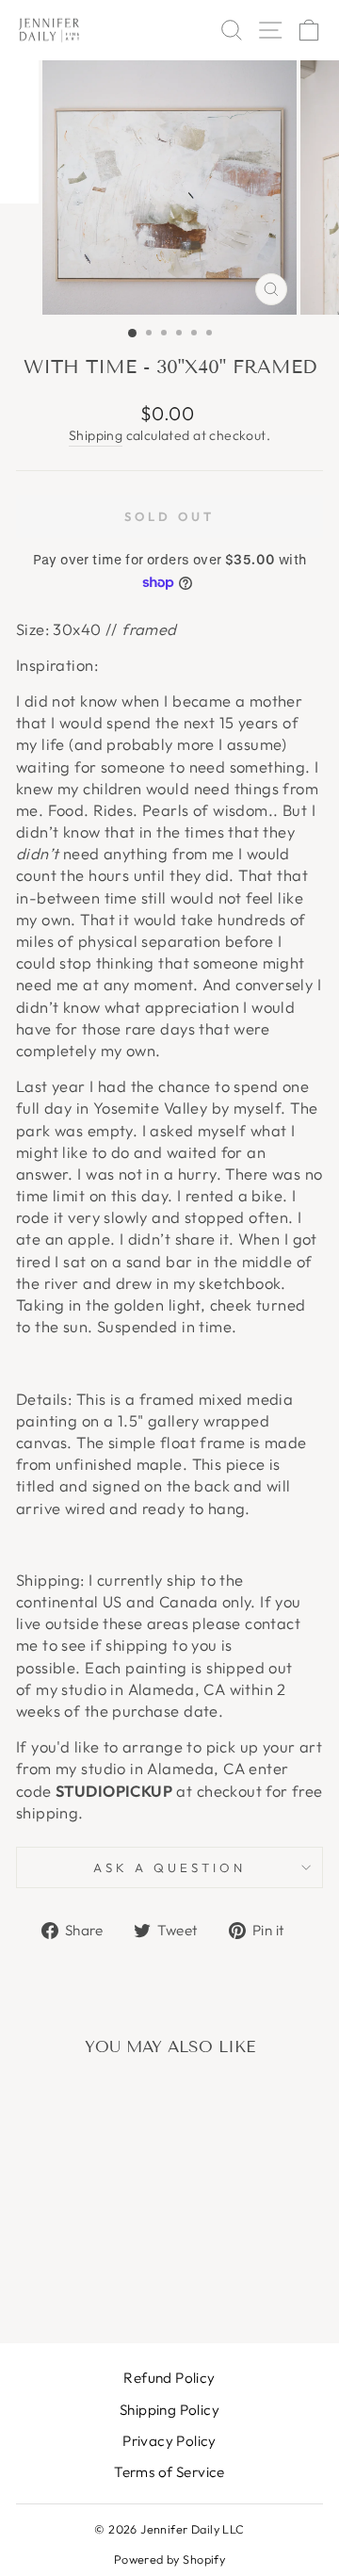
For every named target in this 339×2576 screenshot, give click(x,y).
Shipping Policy (169, 2410)
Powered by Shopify (169, 2559)
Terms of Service (169, 2472)
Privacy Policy (169, 2441)
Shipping (96, 435)
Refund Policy (169, 2378)
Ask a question (169, 1867)
